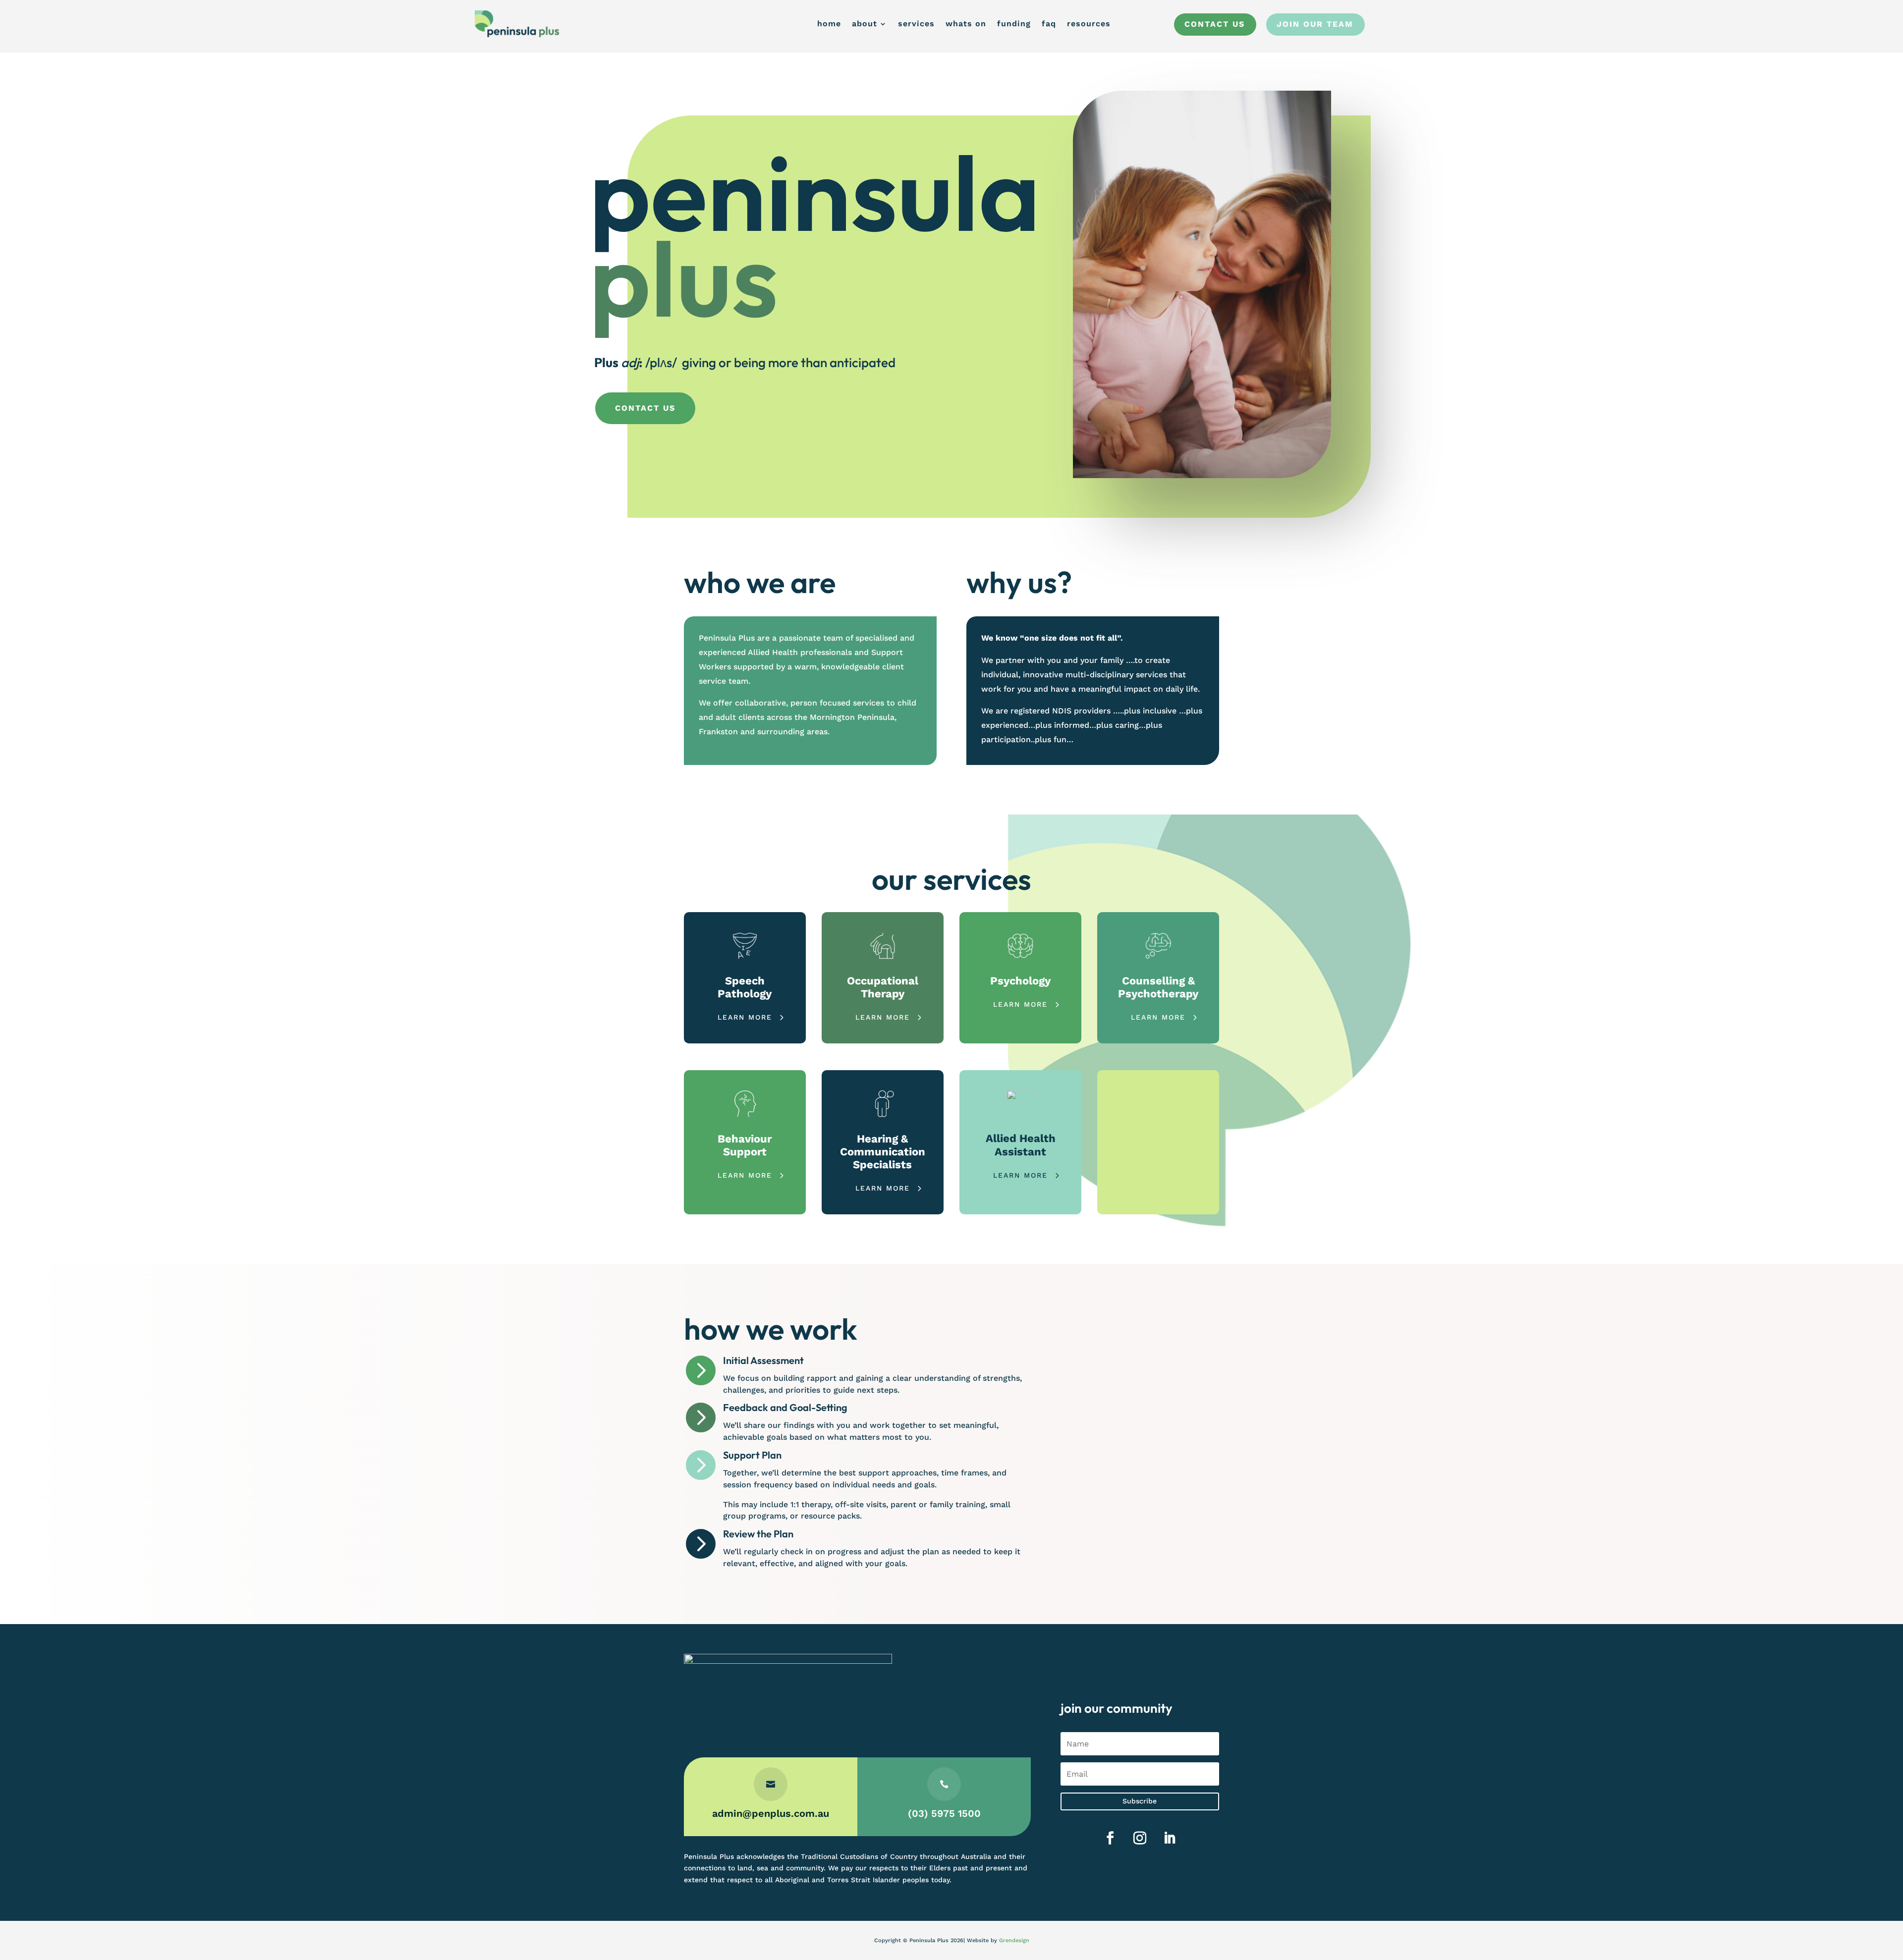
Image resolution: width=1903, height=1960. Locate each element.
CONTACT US (645, 408)
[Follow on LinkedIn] (1170, 1838)
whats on (966, 24)
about (865, 24)
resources (1089, 24)
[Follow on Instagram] (1140, 1838)
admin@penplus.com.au (771, 1813)
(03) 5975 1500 (944, 1813)
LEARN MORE (745, 1017)
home (829, 24)
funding (1014, 24)
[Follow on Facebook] (1110, 1838)
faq (1049, 24)
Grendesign (1014, 1940)
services (916, 24)
